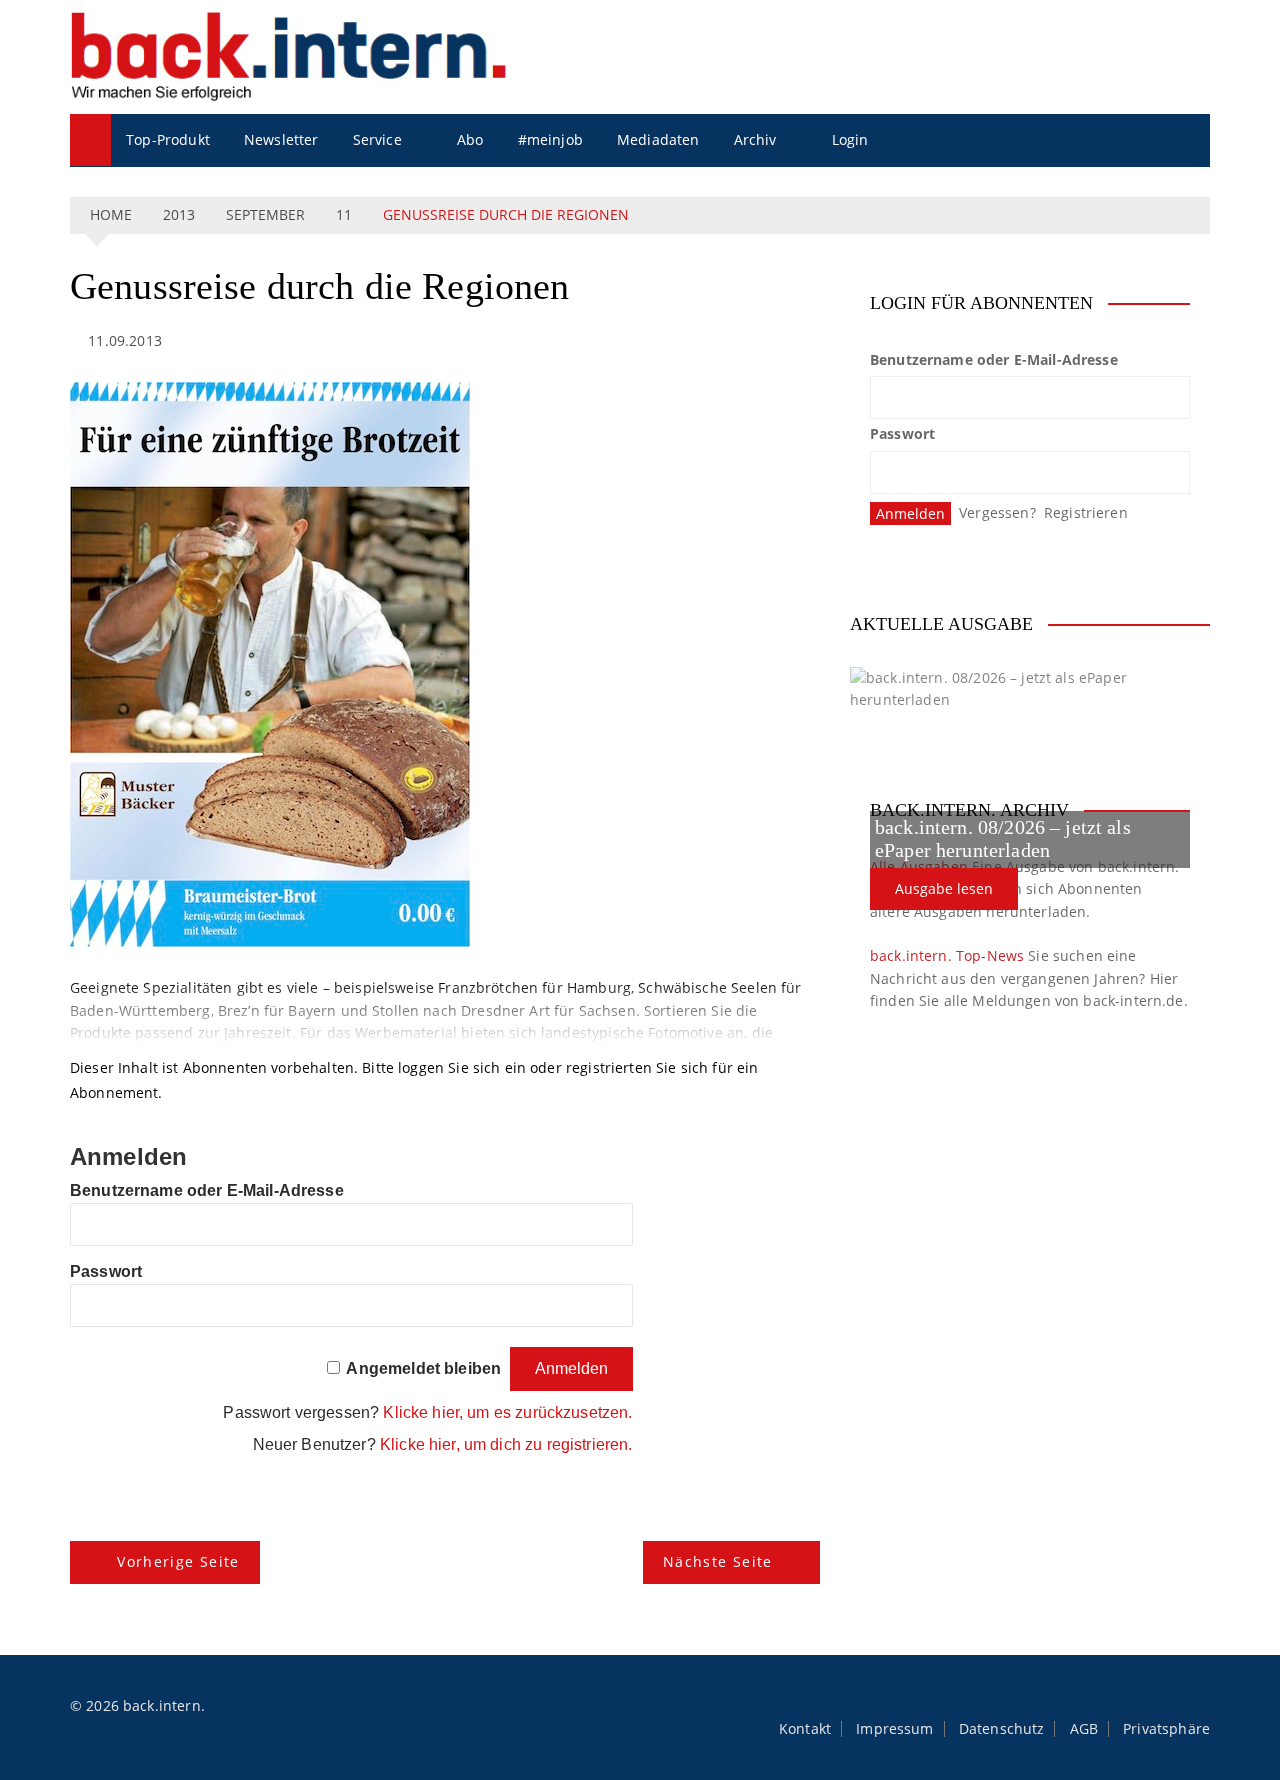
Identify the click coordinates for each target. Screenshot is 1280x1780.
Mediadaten (658, 139)
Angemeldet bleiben (423, 1368)
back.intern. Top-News (947, 955)
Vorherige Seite (178, 1561)
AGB (1084, 1729)
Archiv (755, 139)
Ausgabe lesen (944, 888)
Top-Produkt (168, 139)
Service (377, 139)
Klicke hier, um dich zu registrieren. (506, 1444)
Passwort (106, 1271)
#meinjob (550, 139)
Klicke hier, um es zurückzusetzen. (507, 1412)
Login (850, 139)
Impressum (894, 1729)
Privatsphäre (1166, 1729)
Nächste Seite (718, 1561)
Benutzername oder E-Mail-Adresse (207, 1190)
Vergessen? (997, 512)
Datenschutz (1002, 1729)
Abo (470, 139)
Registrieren (1086, 512)
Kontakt (805, 1729)
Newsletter (281, 139)
